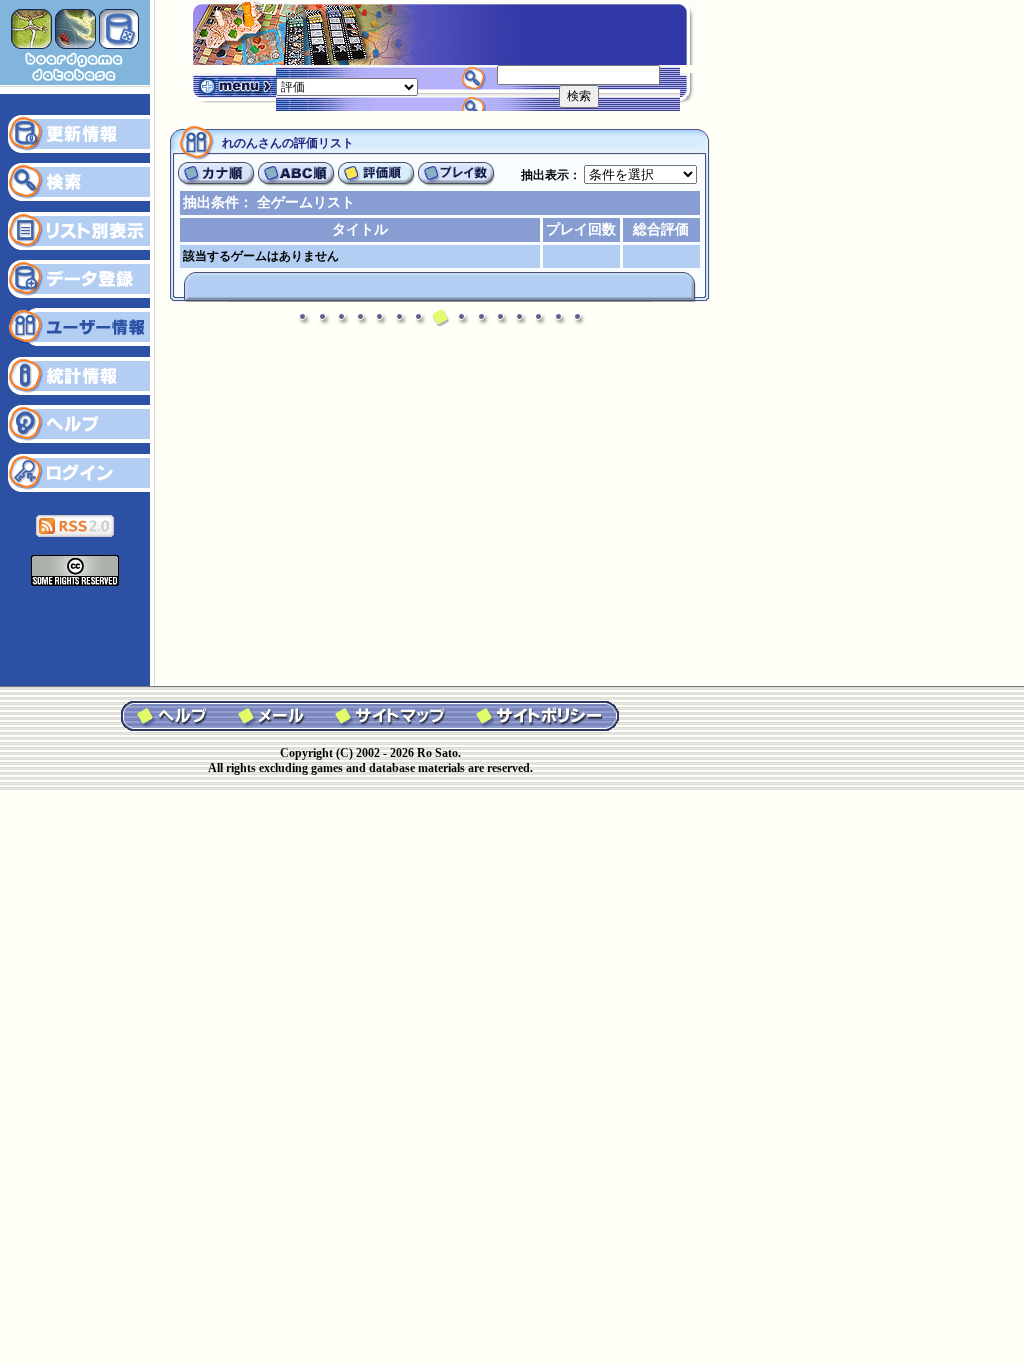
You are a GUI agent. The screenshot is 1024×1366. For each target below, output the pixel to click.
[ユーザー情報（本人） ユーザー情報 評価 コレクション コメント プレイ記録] (347, 85)
